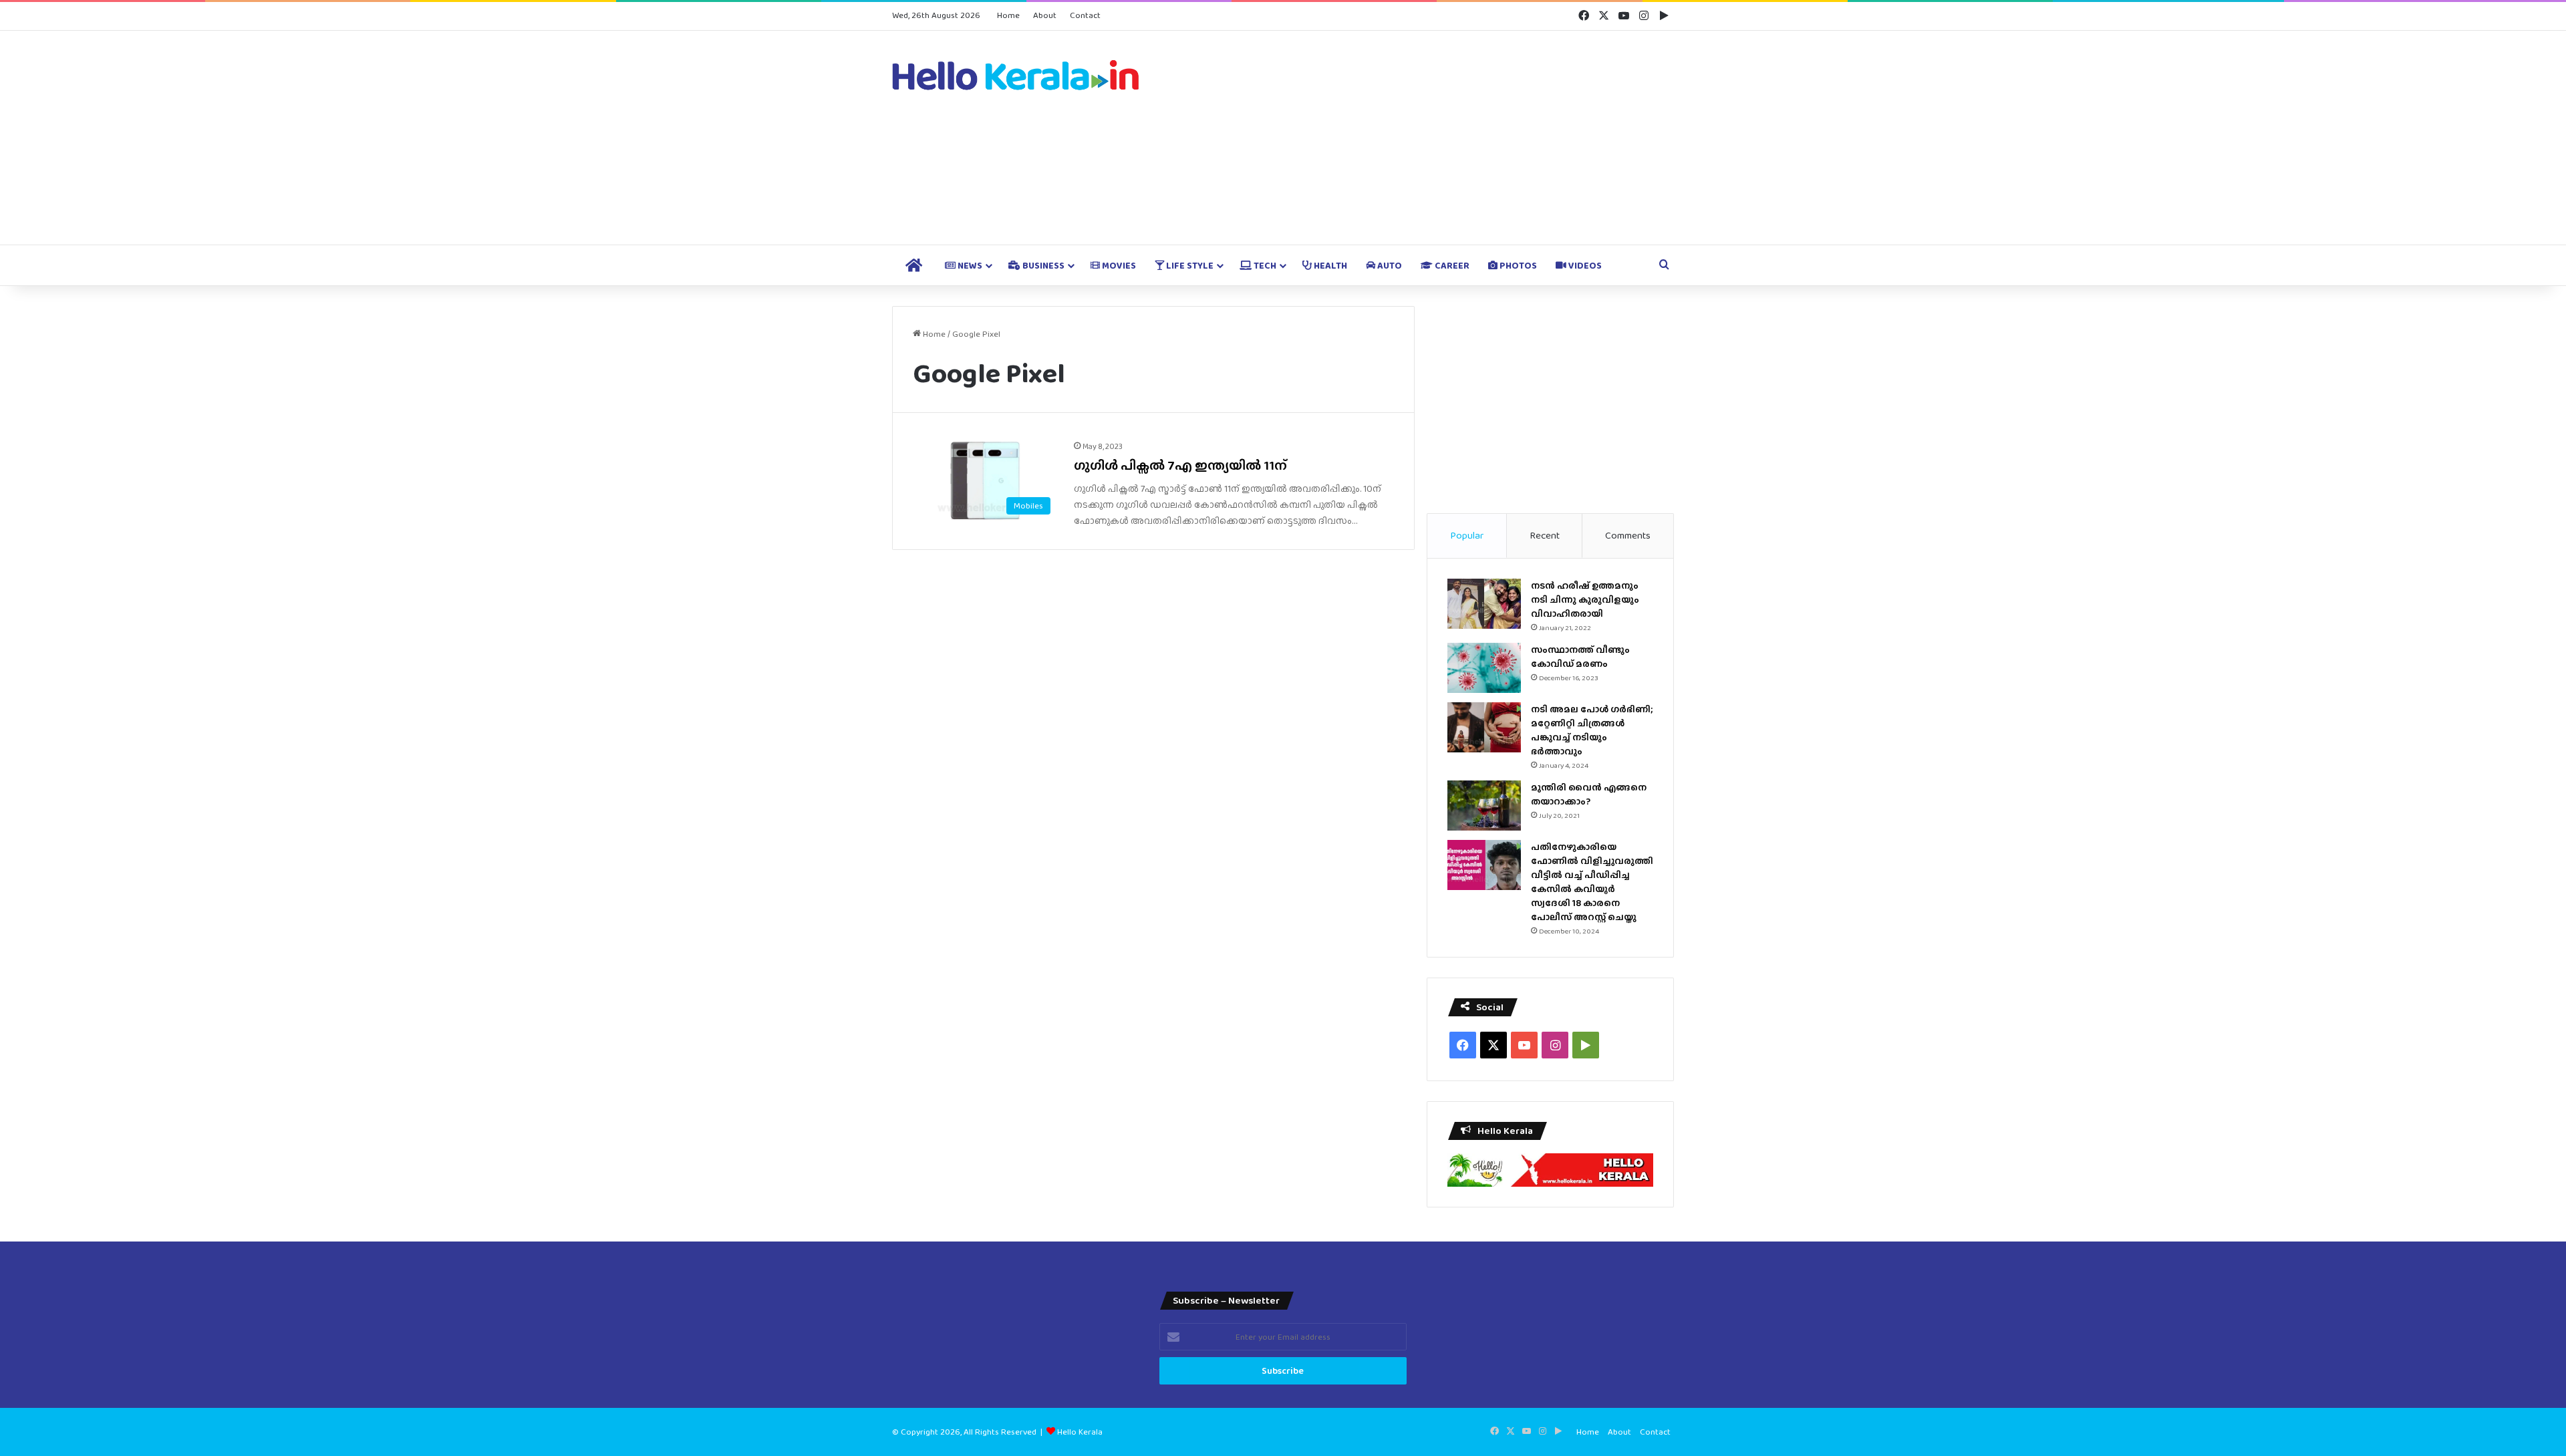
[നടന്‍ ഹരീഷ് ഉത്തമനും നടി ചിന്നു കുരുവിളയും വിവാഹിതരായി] (1484, 604)
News (969, 265)
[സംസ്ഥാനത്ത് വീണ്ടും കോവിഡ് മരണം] (1484, 668)
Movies (1118, 265)
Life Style (1189, 265)
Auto (1389, 265)
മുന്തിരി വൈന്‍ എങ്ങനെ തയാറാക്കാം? (1589, 794)
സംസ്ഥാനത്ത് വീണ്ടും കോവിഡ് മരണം (1580, 657)
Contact (1085, 15)
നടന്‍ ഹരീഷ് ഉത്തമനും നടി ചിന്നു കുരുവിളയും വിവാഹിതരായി (1585, 599)
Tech (1264, 265)
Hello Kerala (1080, 1432)
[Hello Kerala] (1016, 75)
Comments (1628, 535)
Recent (1545, 535)
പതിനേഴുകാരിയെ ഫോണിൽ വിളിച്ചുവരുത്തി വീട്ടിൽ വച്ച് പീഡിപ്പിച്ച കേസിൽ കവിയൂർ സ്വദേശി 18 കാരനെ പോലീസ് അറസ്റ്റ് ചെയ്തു (1592, 882)
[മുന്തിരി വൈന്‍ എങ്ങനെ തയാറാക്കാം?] (1484, 806)
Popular (1467, 535)
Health (1329, 265)
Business (1042, 265)
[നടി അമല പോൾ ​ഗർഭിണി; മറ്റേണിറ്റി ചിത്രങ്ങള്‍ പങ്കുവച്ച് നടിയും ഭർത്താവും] (1484, 727)
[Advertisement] (1417, 138)
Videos (1584, 265)
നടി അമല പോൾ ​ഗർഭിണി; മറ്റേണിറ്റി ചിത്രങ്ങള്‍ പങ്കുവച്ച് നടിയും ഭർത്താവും (1592, 730)
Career (1451, 265)
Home (1008, 15)
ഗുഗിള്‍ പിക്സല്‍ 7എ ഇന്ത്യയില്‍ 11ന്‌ (1180, 465)
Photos (1517, 265)
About (1045, 15)
